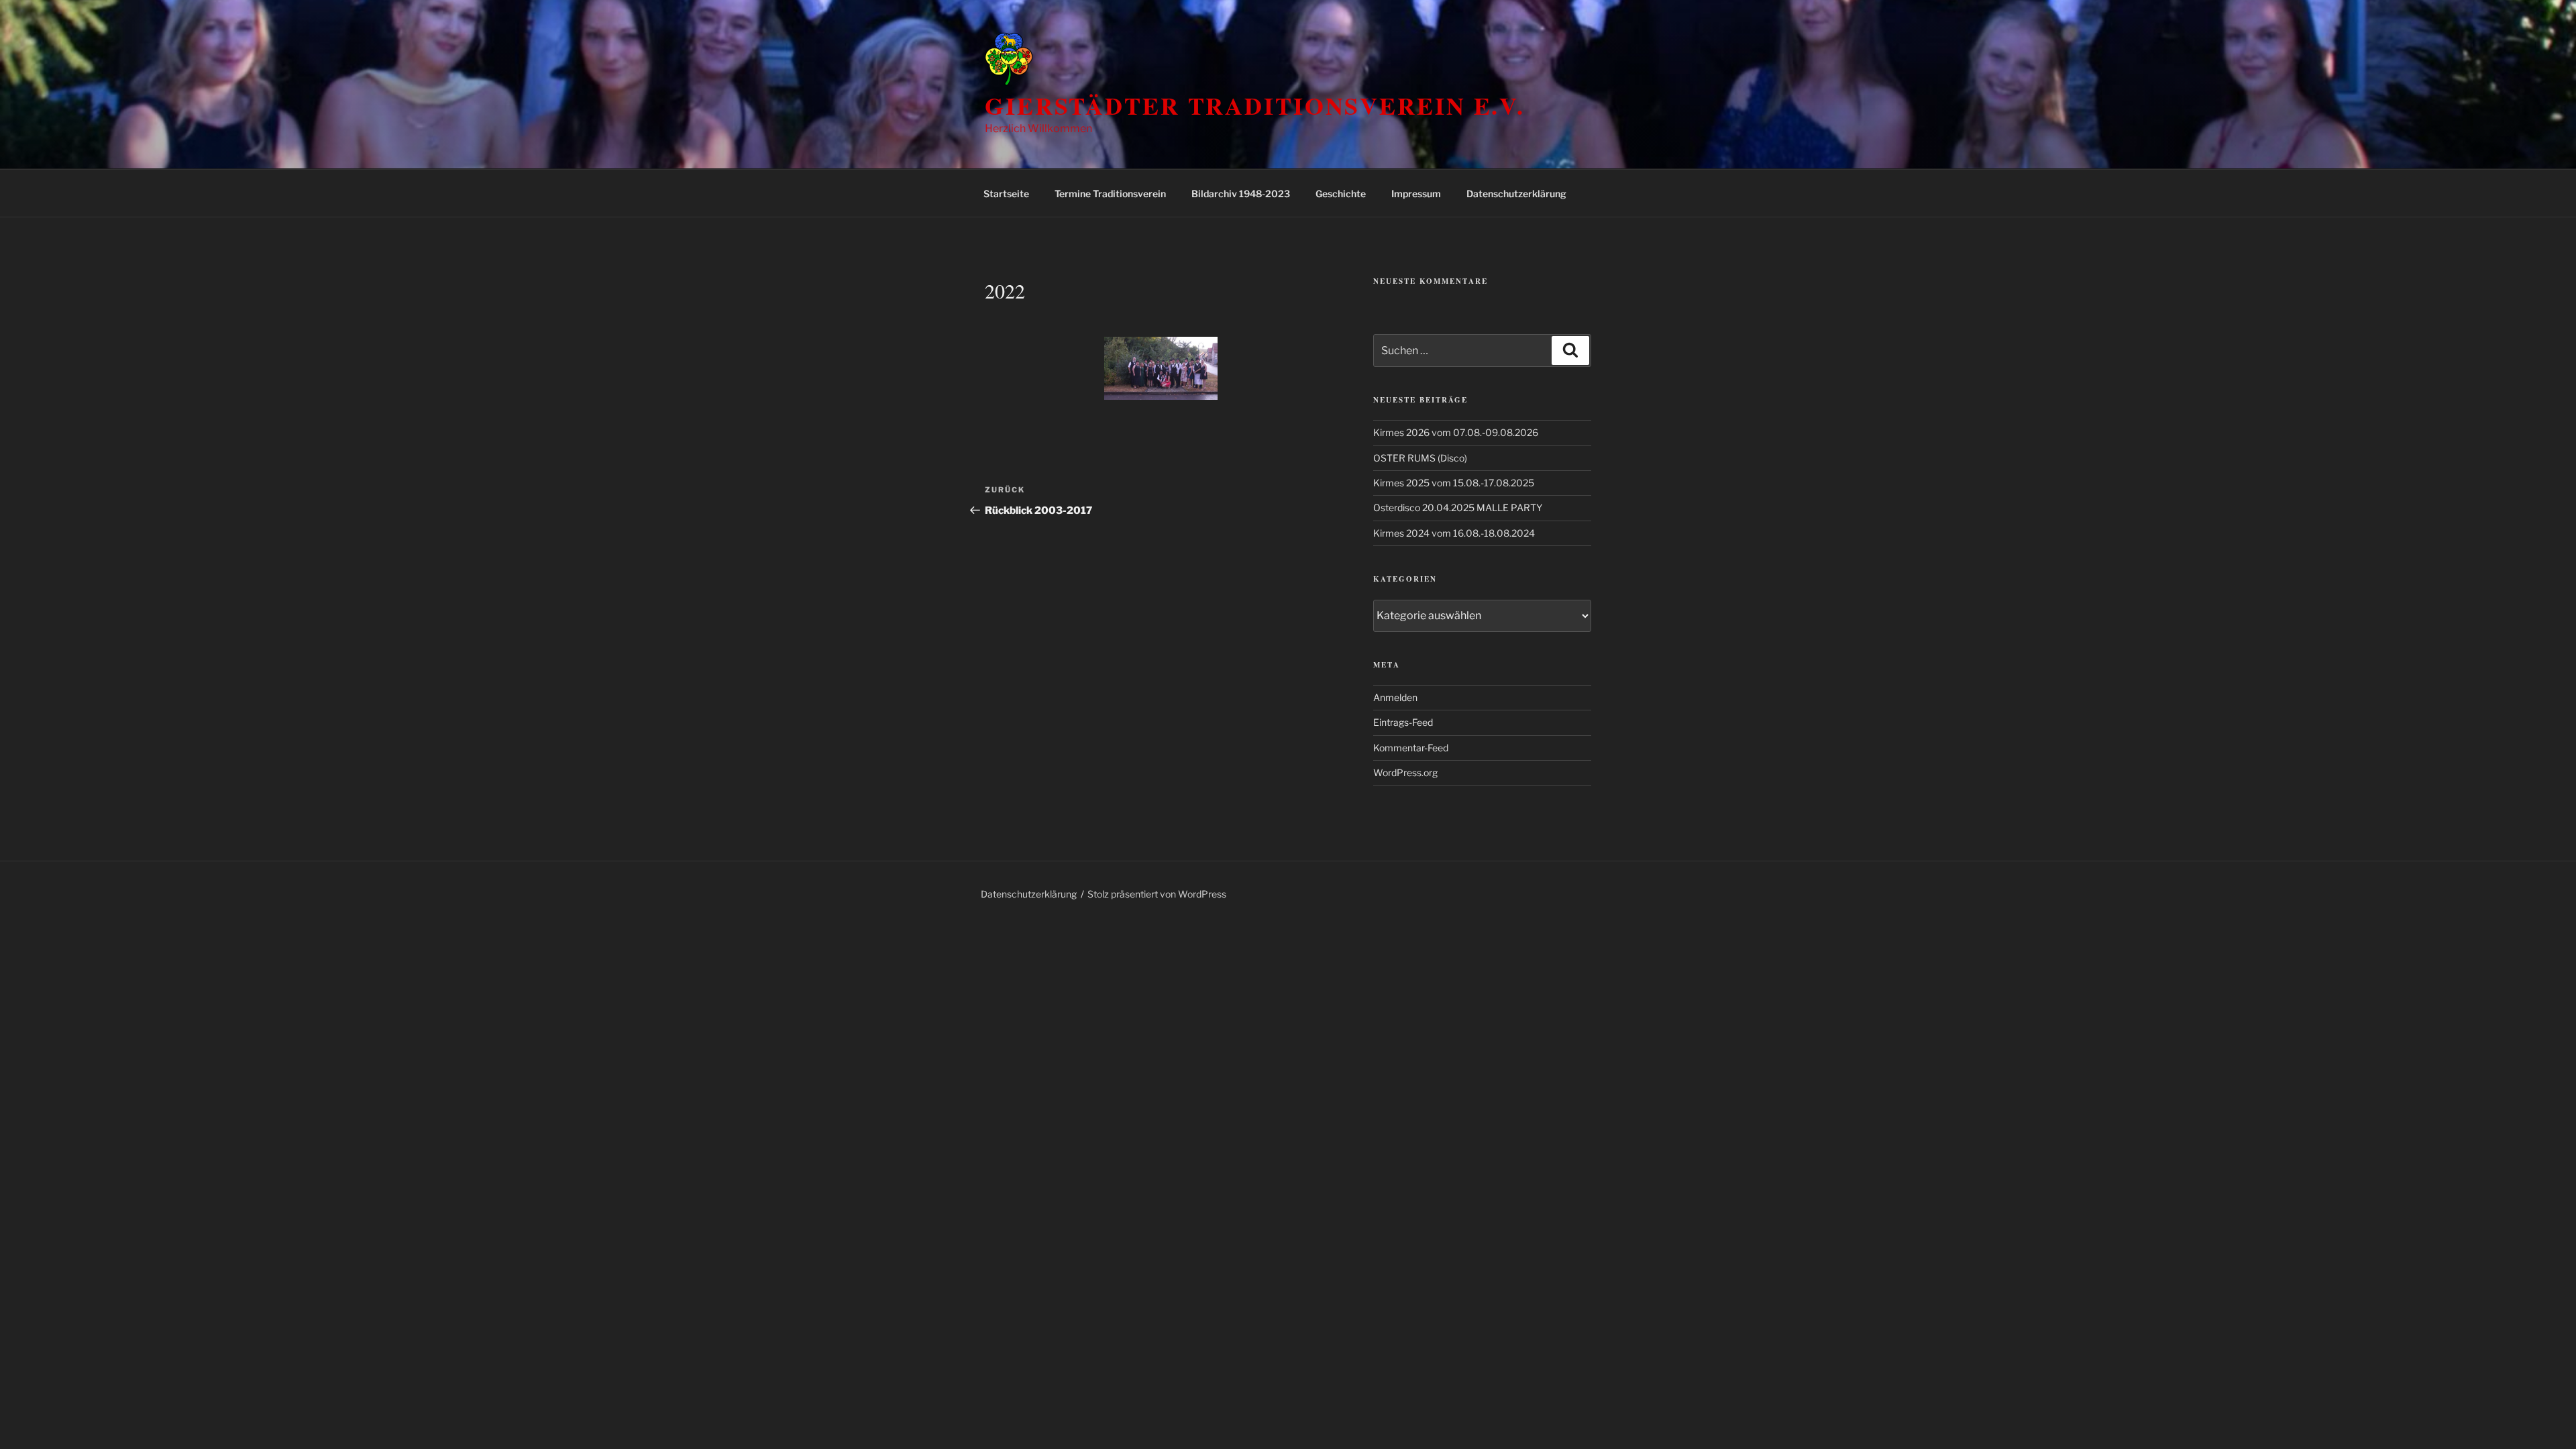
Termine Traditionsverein (1110, 194)
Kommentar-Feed (1411, 748)
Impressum (1416, 194)
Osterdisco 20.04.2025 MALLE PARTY (1458, 507)
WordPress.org (1405, 772)
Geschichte (1341, 194)
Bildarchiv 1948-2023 (1241, 194)
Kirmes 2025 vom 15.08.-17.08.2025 (1454, 483)
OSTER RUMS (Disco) (1420, 458)
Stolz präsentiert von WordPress (1157, 894)
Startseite (1006, 194)
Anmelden (1395, 697)
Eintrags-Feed (1403, 722)
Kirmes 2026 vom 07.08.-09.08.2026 (1456, 432)
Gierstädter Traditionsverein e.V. (1255, 105)
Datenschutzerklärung (1516, 194)
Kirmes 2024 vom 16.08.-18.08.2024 (1454, 533)
